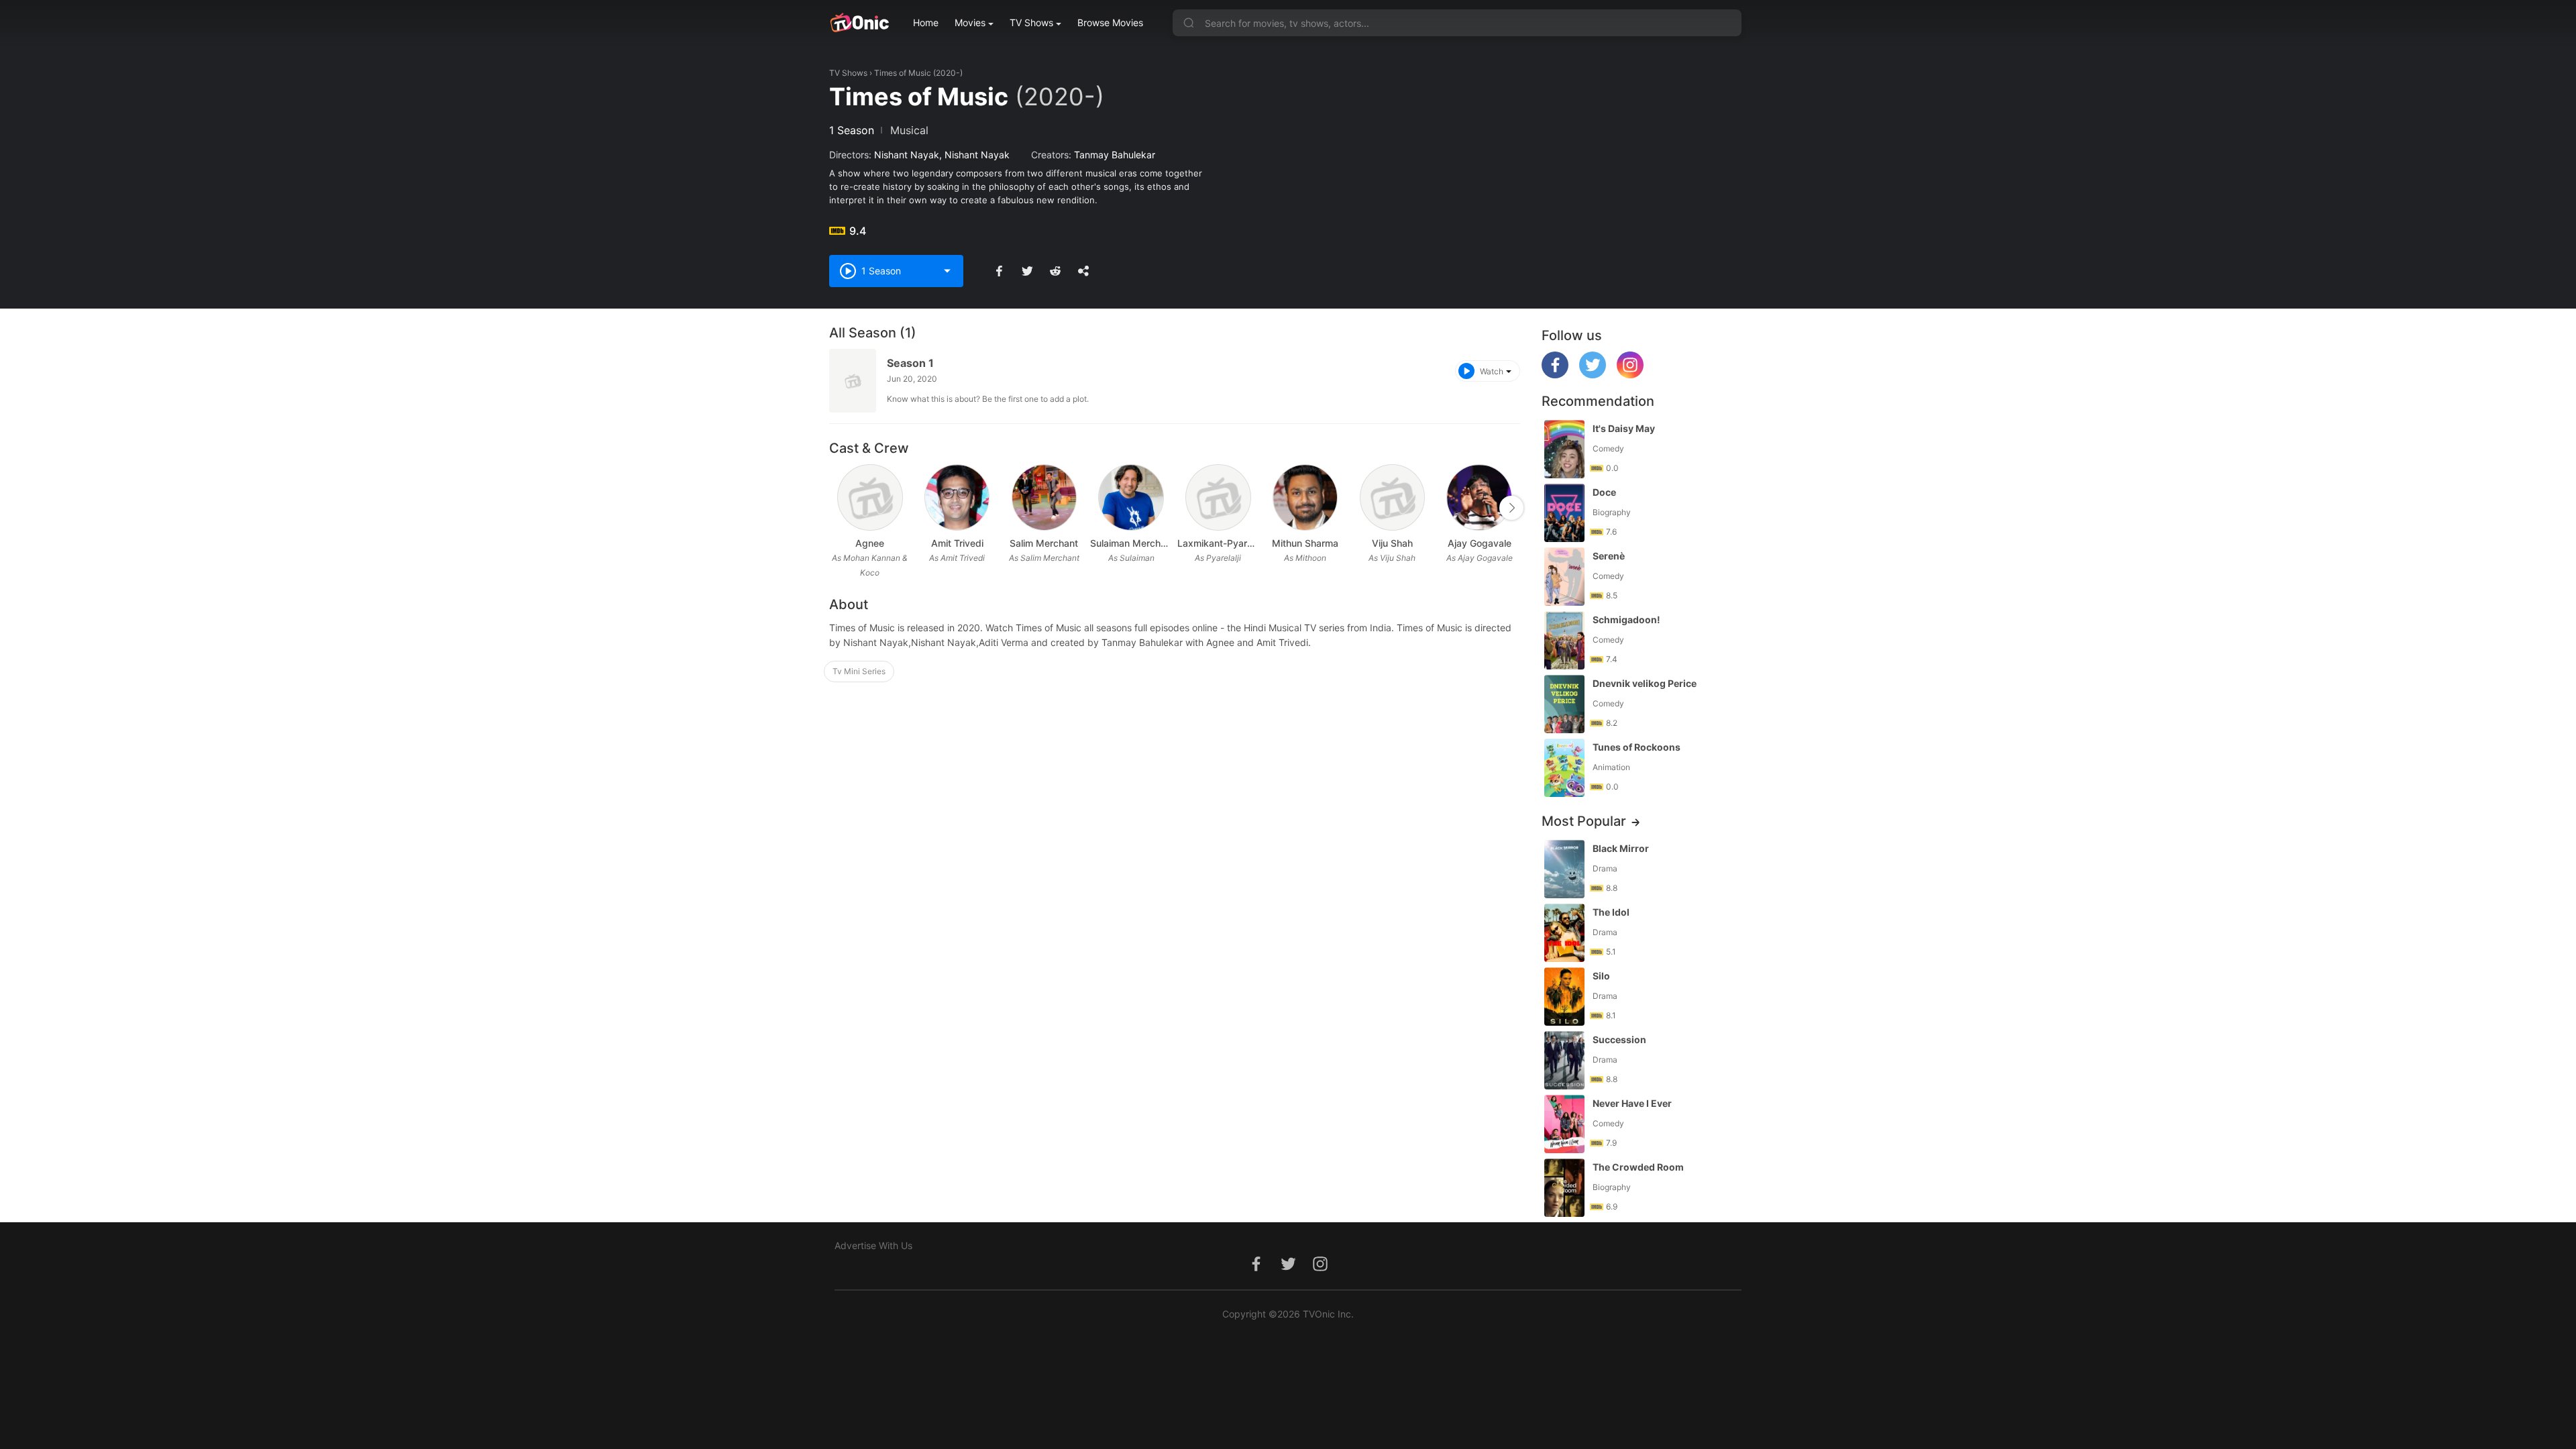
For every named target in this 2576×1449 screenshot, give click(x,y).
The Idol (1611, 912)
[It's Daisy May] (1564, 449)
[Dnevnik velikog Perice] (1564, 704)
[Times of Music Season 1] (853, 381)
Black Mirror (1621, 848)
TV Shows (1031, 22)
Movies (970, 22)
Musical (909, 130)
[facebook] (1555, 375)
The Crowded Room (1638, 1167)
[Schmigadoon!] (1564, 640)
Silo (1601, 976)
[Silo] (1564, 997)
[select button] (947, 271)
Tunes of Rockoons (1636, 747)
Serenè (1609, 556)
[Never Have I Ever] (1564, 1124)
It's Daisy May (1624, 428)
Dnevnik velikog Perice (1645, 683)
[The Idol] (1564, 933)
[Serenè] (1564, 577)
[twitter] (1593, 375)
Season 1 (910, 363)
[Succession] (1564, 1060)
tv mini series (859, 671)
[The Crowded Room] (1564, 1188)
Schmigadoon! (1626, 620)
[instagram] (1630, 375)
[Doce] (1564, 513)
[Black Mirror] (1564, 869)
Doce (1604, 492)
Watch (1492, 371)
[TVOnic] (859, 23)
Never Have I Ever (1632, 1103)
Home (926, 22)
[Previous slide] (838, 508)
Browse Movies (1110, 22)
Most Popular (1584, 821)
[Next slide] (1511, 508)
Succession (1619, 1039)
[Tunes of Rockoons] (1564, 768)
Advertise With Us (873, 1245)
